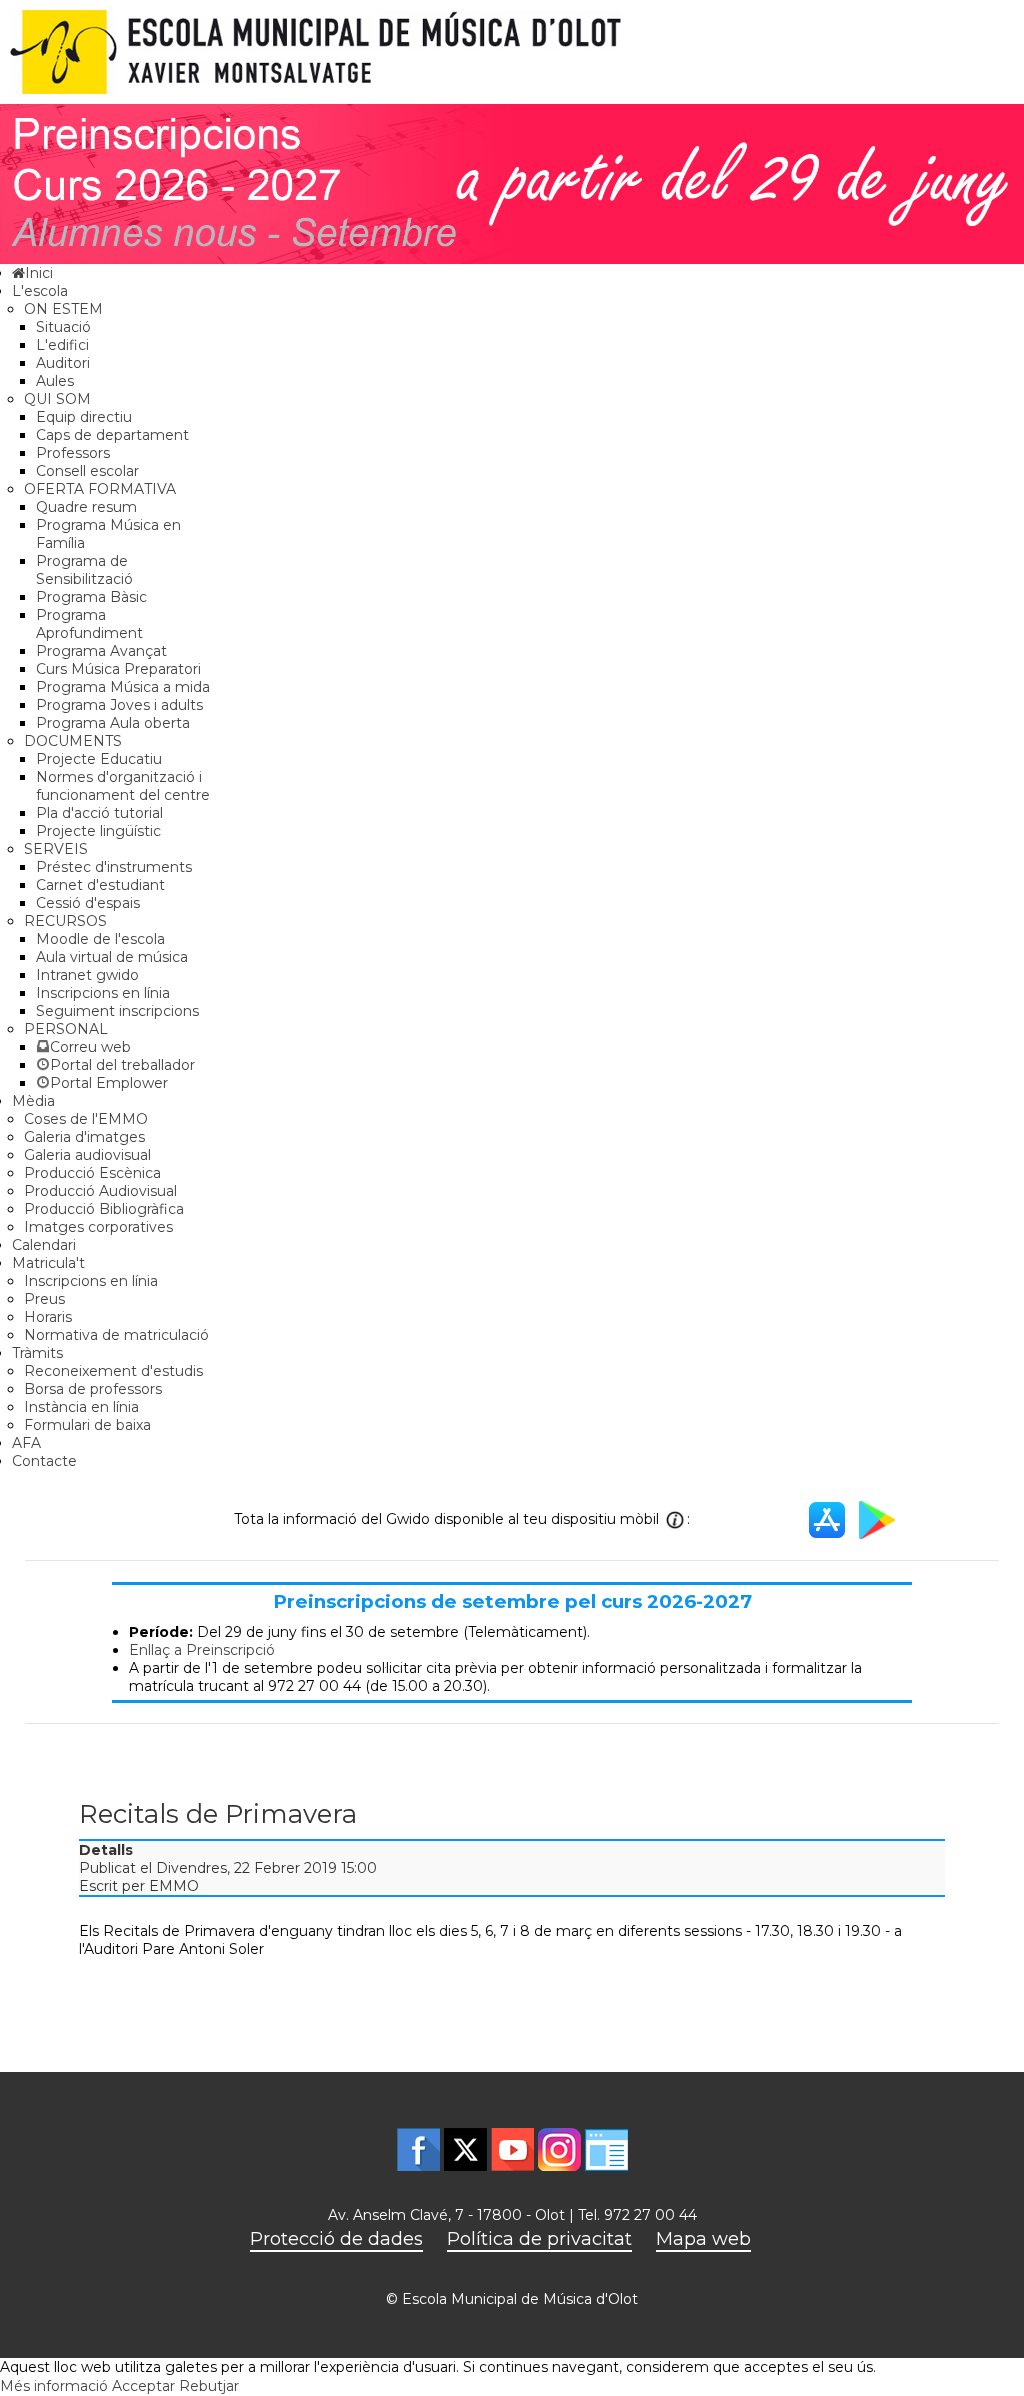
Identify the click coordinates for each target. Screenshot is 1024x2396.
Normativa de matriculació (116, 1335)
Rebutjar (209, 2386)
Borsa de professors (93, 1389)
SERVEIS (56, 849)
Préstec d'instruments (114, 867)
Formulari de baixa (87, 1425)
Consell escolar (87, 471)
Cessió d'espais (88, 903)
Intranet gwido (87, 975)
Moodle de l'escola (100, 939)
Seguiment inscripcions (117, 1011)
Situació (63, 327)
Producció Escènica (92, 1173)
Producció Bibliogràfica (104, 1209)
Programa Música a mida (123, 687)
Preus (44, 1299)
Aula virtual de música (112, 957)
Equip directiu (84, 417)
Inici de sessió (606, 2149)
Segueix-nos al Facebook (418, 2149)
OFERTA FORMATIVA (100, 489)
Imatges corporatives (98, 1227)
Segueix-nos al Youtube (512, 2149)
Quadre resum (86, 507)
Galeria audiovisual (87, 1155)
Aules (55, 381)
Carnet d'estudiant (100, 885)
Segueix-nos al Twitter (465, 2149)
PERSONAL (66, 1029)
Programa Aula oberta (113, 723)
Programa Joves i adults (119, 705)
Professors (73, 453)
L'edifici (62, 345)
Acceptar (143, 2386)
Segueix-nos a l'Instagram (559, 2149)
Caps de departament (112, 435)
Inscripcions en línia (103, 993)
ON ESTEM (63, 309)
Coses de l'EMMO (86, 1119)
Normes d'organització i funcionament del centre (123, 786)
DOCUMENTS (73, 741)
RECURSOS (65, 921)
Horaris (48, 1317)
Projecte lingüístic (98, 831)
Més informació (54, 2386)
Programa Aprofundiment (89, 624)
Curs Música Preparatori (118, 669)
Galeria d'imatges (84, 1137)
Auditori (63, 363)
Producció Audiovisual (100, 1191)
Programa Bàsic (91, 597)
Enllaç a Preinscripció (202, 1650)
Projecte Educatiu (99, 759)
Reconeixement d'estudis (113, 1371)
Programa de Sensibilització (84, 570)
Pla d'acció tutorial (99, 813)
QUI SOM (57, 399)
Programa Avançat (101, 651)
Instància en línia (81, 1407)
